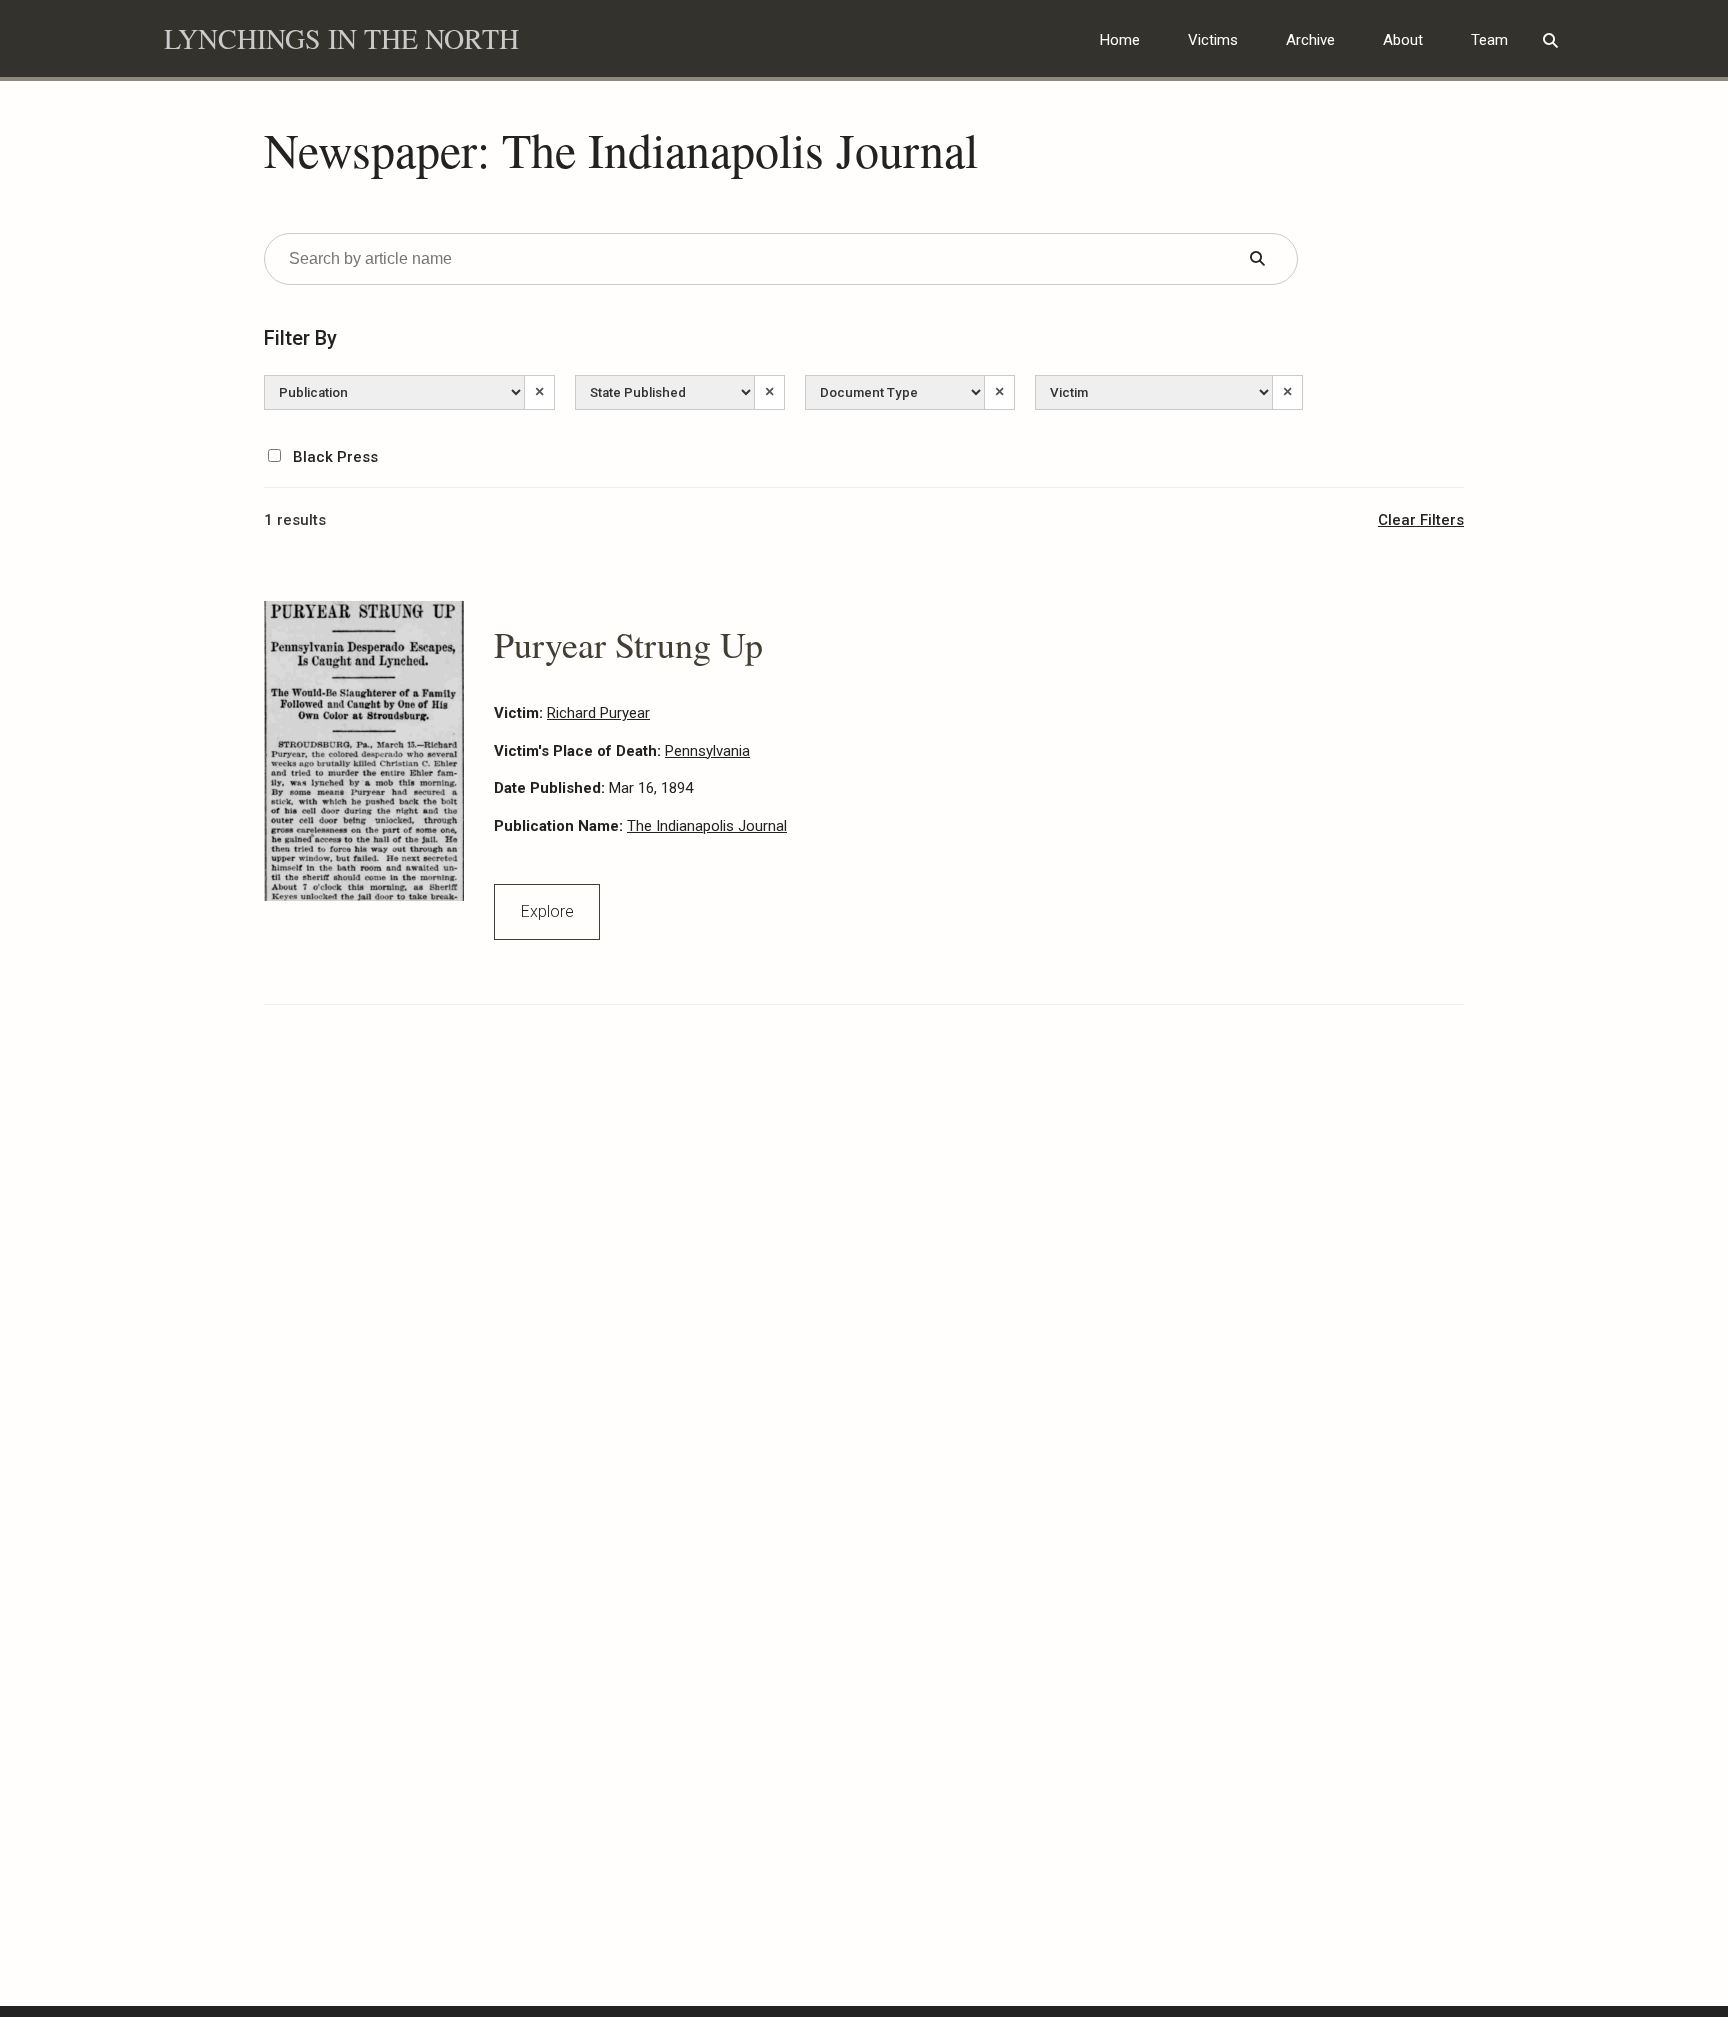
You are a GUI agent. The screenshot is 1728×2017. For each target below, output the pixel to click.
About (1403, 40)
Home (1120, 40)
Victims (1213, 40)
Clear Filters (1421, 520)
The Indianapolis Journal (707, 826)
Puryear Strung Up (628, 644)
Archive (1310, 40)
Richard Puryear (598, 713)
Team (1489, 40)
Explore (547, 911)
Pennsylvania (707, 751)
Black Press (333, 457)
